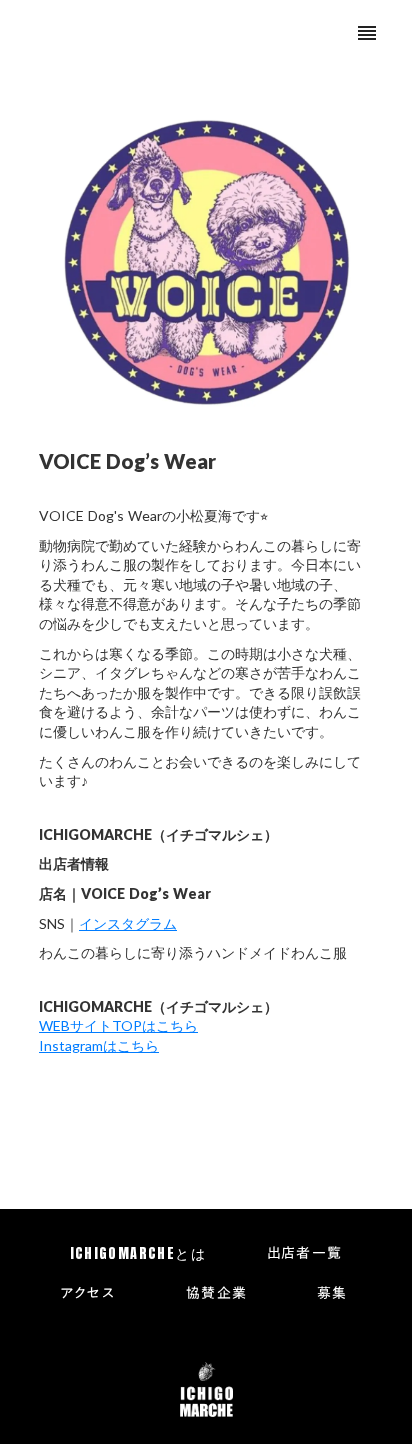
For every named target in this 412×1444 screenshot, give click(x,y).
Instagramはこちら (99, 1045)
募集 (332, 1294)
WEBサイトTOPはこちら (118, 1025)
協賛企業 (217, 1294)
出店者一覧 (305, 1254)
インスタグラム (128, 923)
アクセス (88, 1294)
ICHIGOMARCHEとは (138, 1254)
